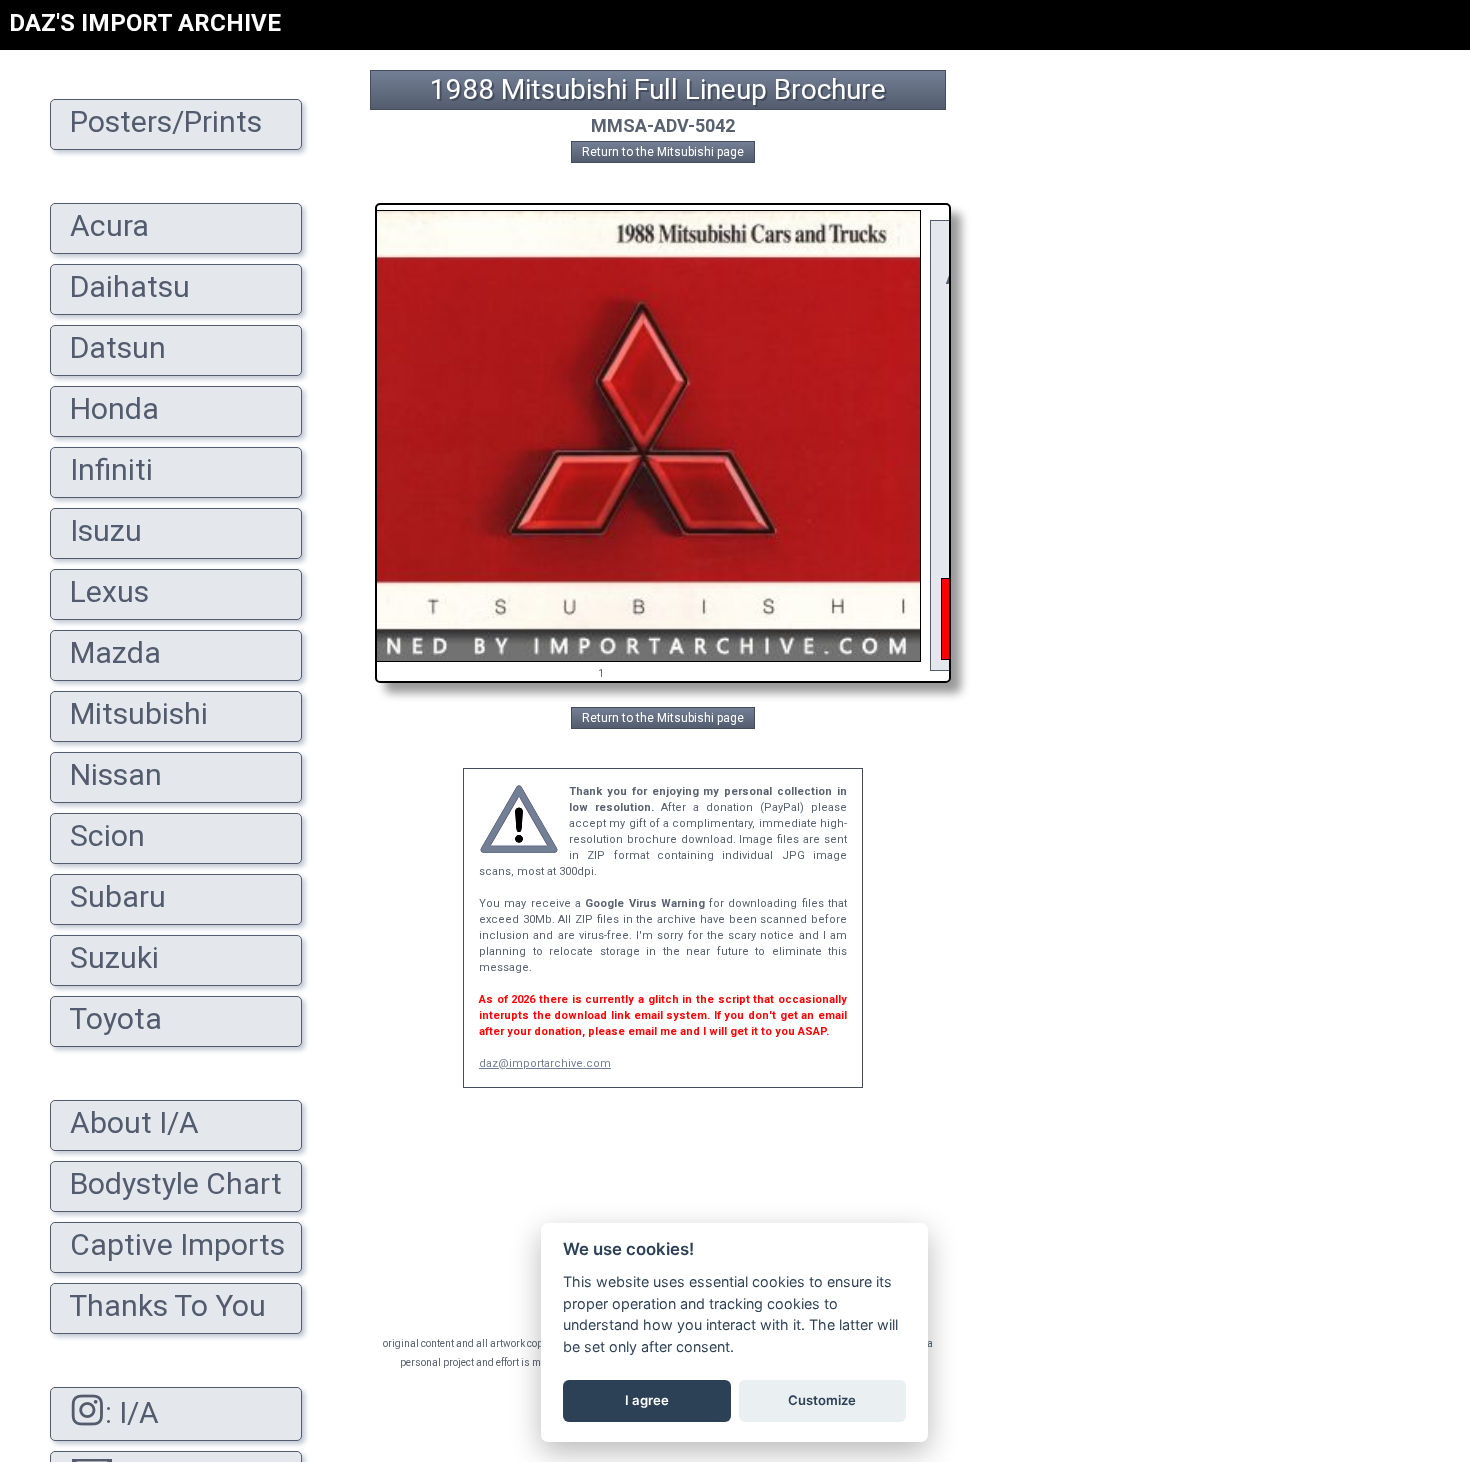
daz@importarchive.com (545, 1063)
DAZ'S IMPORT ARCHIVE (145, 23)
